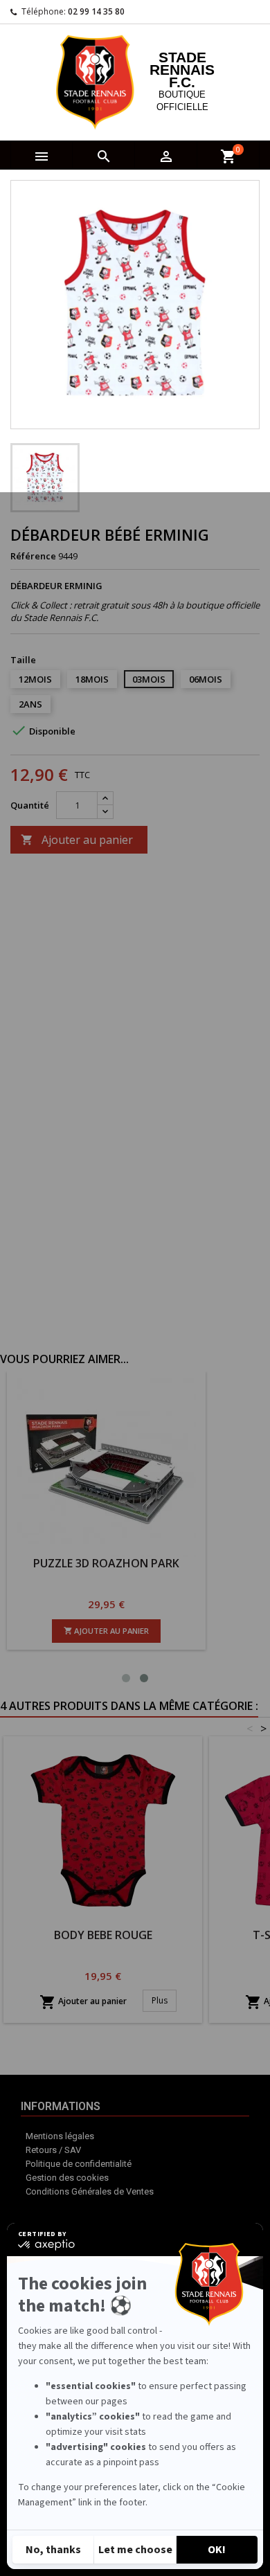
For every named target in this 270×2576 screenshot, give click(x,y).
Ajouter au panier (77, 840)
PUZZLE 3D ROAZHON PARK (196, 1563)
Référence (33, 556)
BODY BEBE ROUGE (103, 1935)
